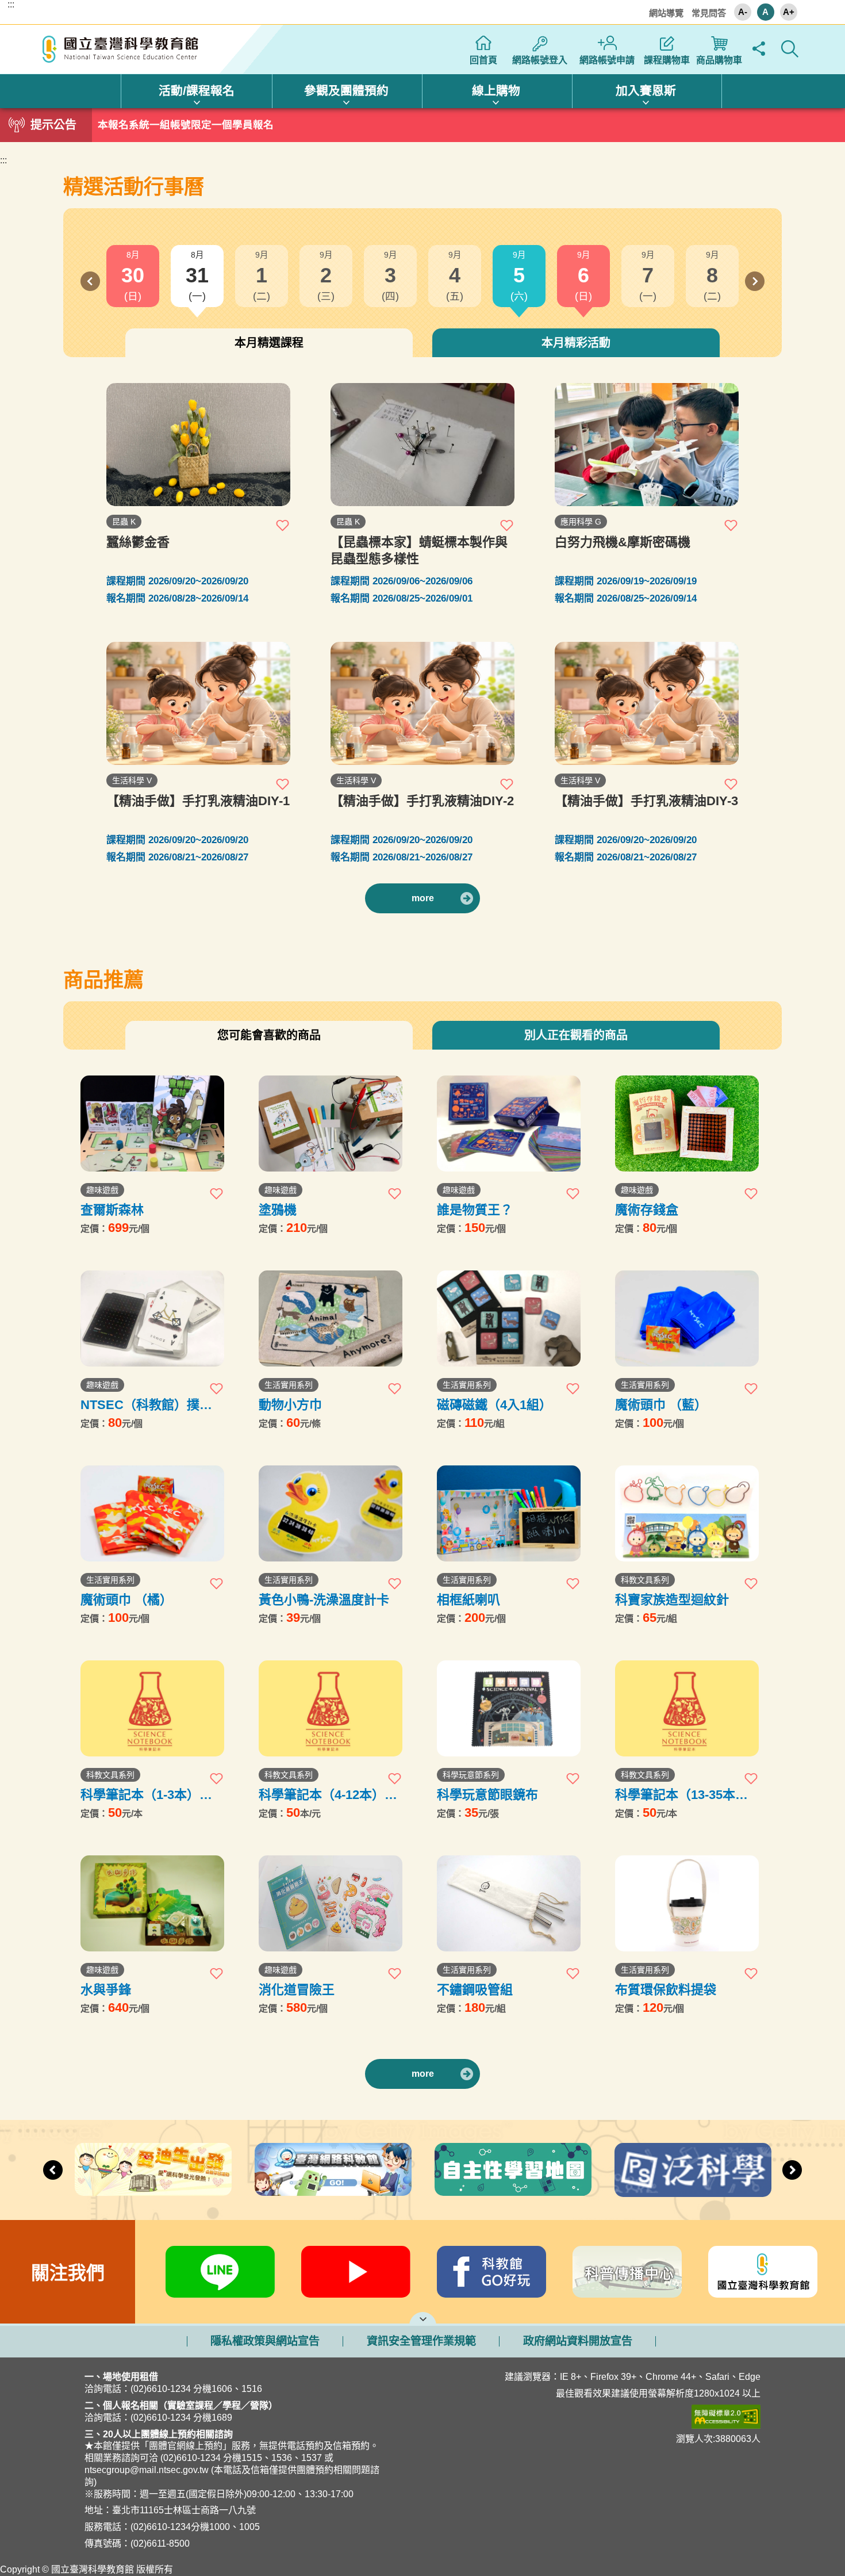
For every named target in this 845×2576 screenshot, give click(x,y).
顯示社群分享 (759, 49)
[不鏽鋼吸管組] (509, 1903)
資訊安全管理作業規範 (421, 2341)
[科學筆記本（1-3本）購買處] (152, 1708)
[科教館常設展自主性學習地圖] (513, 2169)
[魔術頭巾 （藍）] (687, 1318)
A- (743, 12)
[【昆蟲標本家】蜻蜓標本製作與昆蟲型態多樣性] (422, 445)
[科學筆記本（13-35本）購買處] (687, 1708)
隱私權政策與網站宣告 (265, 2341)
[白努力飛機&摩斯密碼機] (647, 445)
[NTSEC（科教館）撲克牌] (152, 1318)
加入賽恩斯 (646, 91)
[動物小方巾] (331, 1318)
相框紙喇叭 (468, 1600)
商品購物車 (719, 60)
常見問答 (709, 13)
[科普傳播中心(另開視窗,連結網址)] (627, 2272)
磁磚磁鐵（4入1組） (494, 1405)
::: (11, 5)
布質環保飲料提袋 (666, 1990)
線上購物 (496, 91)
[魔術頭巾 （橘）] (152, 1513)
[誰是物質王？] (509, 1124)
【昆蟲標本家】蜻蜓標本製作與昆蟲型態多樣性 (419, 550)
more (423, 898)
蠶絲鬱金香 (138, 542)
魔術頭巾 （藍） (661, 1405)
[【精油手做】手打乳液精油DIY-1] (198, 703)
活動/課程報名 (197, 91)
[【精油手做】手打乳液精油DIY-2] (422, 703)
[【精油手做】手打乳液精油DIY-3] (647, 703)
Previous (90, 281)
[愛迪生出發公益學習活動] (153, 2169)
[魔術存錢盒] (687, 1124)
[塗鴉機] (331, 1124)
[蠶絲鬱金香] (198, 445)
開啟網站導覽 (423, 2318)
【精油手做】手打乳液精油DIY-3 (646, 801)
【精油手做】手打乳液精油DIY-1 (198, 801)
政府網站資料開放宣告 (578, 2341)
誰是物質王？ (475, 1210)
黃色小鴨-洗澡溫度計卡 (324, 1600)
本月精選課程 (269, 343)
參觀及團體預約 (346, 91)
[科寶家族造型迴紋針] (687, 1513)
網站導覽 (666, 13)
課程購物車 (667, 60)
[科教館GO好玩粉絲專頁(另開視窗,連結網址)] (491, 2272)
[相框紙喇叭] (509, 1513)
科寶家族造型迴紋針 (672, 1600)
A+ (789, 12)
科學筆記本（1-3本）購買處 (146, 1795)
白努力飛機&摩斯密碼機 (623, 542)
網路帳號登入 (540, 60)
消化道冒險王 (297, 1990)
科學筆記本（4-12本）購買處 (328, 1795)
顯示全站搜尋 (790, 49)
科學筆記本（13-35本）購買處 (681, 1795)
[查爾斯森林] (152, 1124)
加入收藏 (283, 525)
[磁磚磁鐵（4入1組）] (509, 1318)
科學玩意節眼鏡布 (487, 1795)
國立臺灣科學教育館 (122, 49)
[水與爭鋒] (152, 1903)
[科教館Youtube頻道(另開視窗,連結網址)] (356, 2272)
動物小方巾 (290, 1405)
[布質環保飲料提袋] (687, 1903)
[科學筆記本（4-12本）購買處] (331, 1708)
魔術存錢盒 (647, 1210)
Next (755, 281)
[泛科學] (693, 2170)
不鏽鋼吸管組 (475, 1990)
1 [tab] (422, 122)
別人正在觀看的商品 (576, 1035)
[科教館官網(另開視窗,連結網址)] (763, 2272)
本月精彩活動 (576, 343)
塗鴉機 (278, 1210)
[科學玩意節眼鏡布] (509, 1708)
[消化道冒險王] (331, 1903)
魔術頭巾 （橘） (126, 1600)
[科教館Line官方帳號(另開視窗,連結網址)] (220, 2272)
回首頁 (483, 60)
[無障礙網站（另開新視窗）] (608, 2417)
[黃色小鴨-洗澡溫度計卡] (331, 1513)
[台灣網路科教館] (333, 2169)
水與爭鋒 (106, 1990)
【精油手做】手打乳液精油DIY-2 (422, 801)
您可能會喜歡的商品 (269, 1035)
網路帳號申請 (607, 60)
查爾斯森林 (112, 1210)
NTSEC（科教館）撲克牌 (146, 1405)
